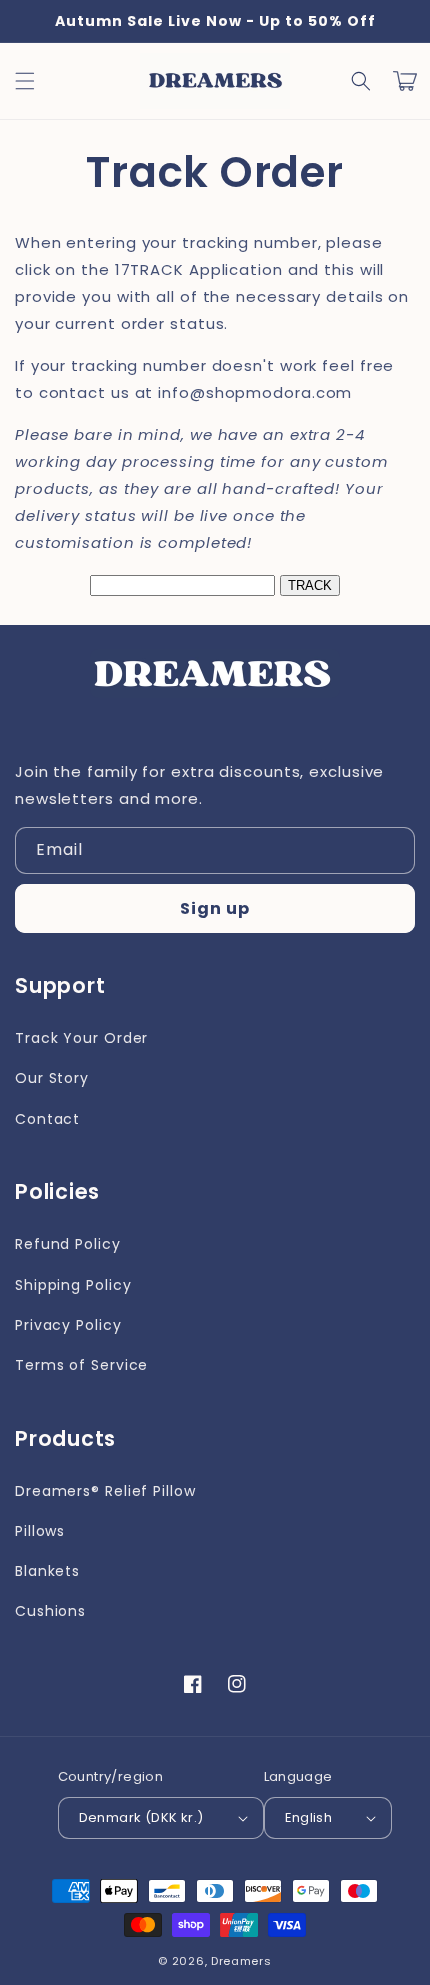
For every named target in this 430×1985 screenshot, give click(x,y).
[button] (361, 81)
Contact (47, 1119)
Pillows (40, 1531)
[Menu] (25, 81)
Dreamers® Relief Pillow (105, 1491)
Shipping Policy (73, 1285)
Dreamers (241, 1961)
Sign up (215, 908)
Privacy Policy (68, 1325)
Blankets (47, 1571)
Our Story (52, 1078)
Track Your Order (81, 1038)
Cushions (50, 1611)
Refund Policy (68, 1244)
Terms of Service (81, 1365)
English (309, 1817)
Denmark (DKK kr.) (141, 1817)
